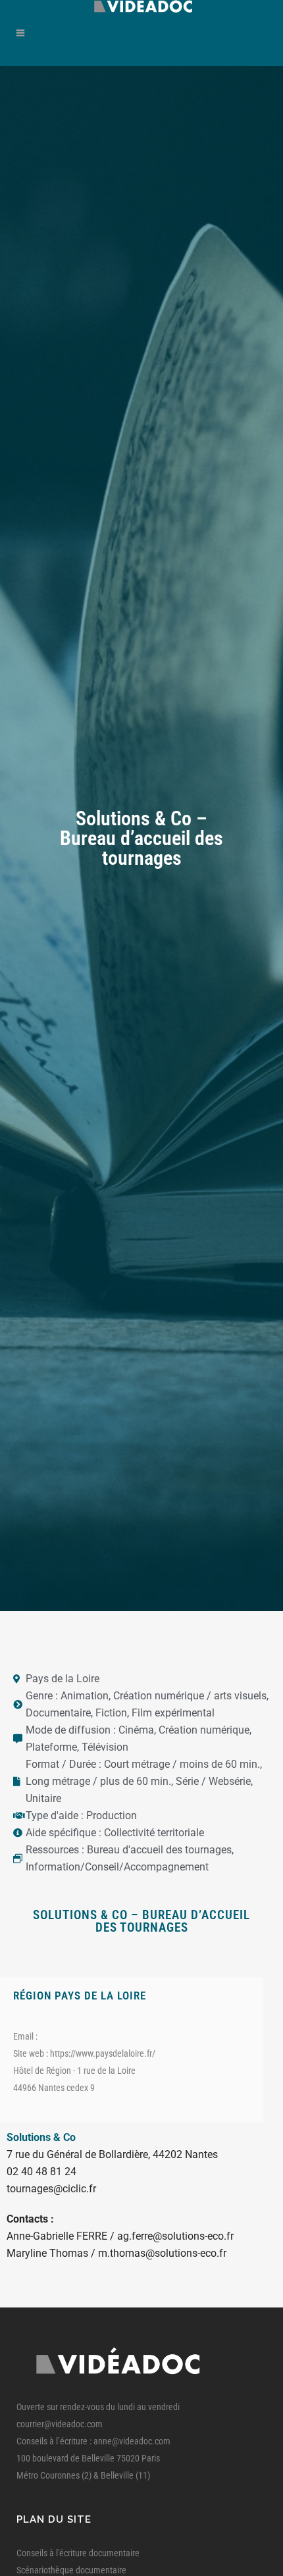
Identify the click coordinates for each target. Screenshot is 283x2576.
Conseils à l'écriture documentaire (78, 2553)
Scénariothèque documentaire (71, 2570)
